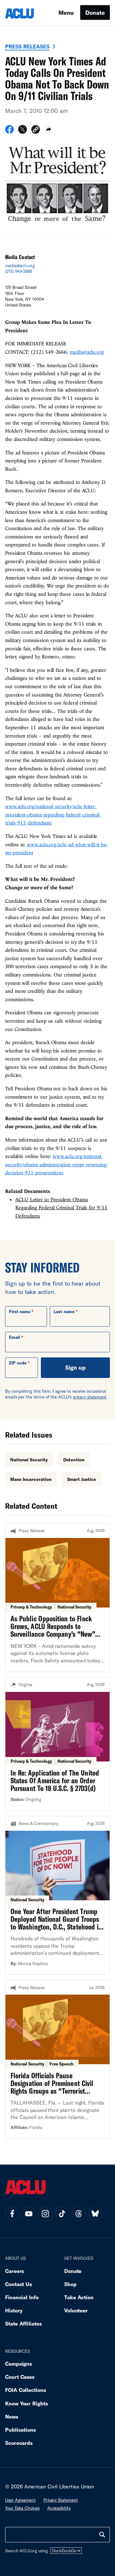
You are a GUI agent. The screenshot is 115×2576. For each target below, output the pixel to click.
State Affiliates (23, 2323)
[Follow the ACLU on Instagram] (45, 2214)
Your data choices (22, 2508)
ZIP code (18, 1363)
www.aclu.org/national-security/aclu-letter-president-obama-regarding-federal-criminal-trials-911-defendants (53, 814)
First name (20, 1312)
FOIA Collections (26, 2390)
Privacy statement (61, 2500)
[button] (36, 130)
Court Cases (20, 2377)
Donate (95, 13)
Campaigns (19, 2364)
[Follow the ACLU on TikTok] (62, 2214)
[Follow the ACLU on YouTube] (29, 2214)
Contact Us (19, 2284)
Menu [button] (66, 13)
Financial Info (22, 2297)
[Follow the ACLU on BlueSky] (95, 2214)
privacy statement (90, 1397)
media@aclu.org (20, 266)
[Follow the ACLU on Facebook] (12, 2214)
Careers (15, 2271)
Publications (20, 2430)
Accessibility (59, 2508)
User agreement (20, 2500)
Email (15, 1337)
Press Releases (27, 46)
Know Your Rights (27, 2403)
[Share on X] (23, 131)
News (12, 2416)
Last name (64, 1312)
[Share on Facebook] (9, 131)
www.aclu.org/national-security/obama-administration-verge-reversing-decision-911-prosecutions (57, 1164)
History (14, 2310)
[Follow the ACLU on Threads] (79, 2214)
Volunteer (76, 2310)
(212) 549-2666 (19, 271)
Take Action (79, 2297)
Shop (70, 2284)
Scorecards (19, 2443)
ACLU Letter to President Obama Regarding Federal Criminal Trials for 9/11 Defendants (61, 1208)
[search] (102, 2535)
